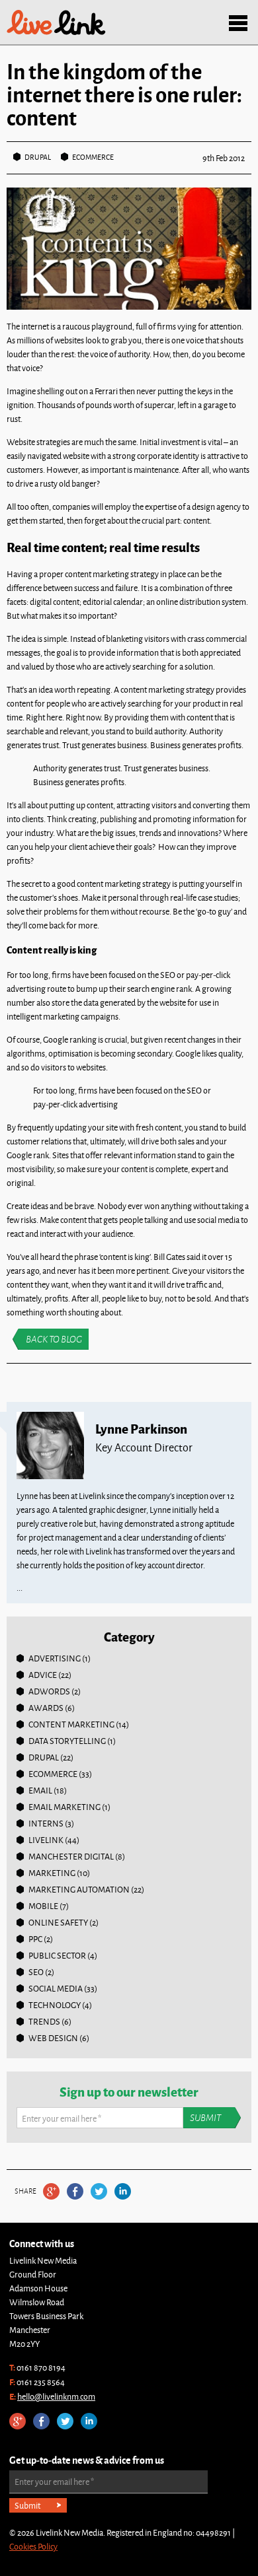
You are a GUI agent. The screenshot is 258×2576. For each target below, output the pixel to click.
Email (40, 1790)
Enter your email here (62, 2118)
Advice (43, 1675)
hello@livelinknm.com (56, 2396)
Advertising (55, 1658)
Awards (46, 1708)
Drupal (38, 157)
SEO (36, 1972)
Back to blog (54, 1339)
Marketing (52, 1873)
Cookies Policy (33, 2546)
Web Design (53, 2038)
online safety (58, 1922)
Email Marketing (64, 1807)
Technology (55, 2005)
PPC (35, 1939)
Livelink (56, 22)
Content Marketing (71, 1724)
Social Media (56, 1988)
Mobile (43, 1906)
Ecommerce (93, 157)
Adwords (49, 1691)
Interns (46, 1823)
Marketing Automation (79, 1889)
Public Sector (57, 1955)
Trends (44, 2021)
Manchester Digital (71, 1856)
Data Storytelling (67, 1741)
